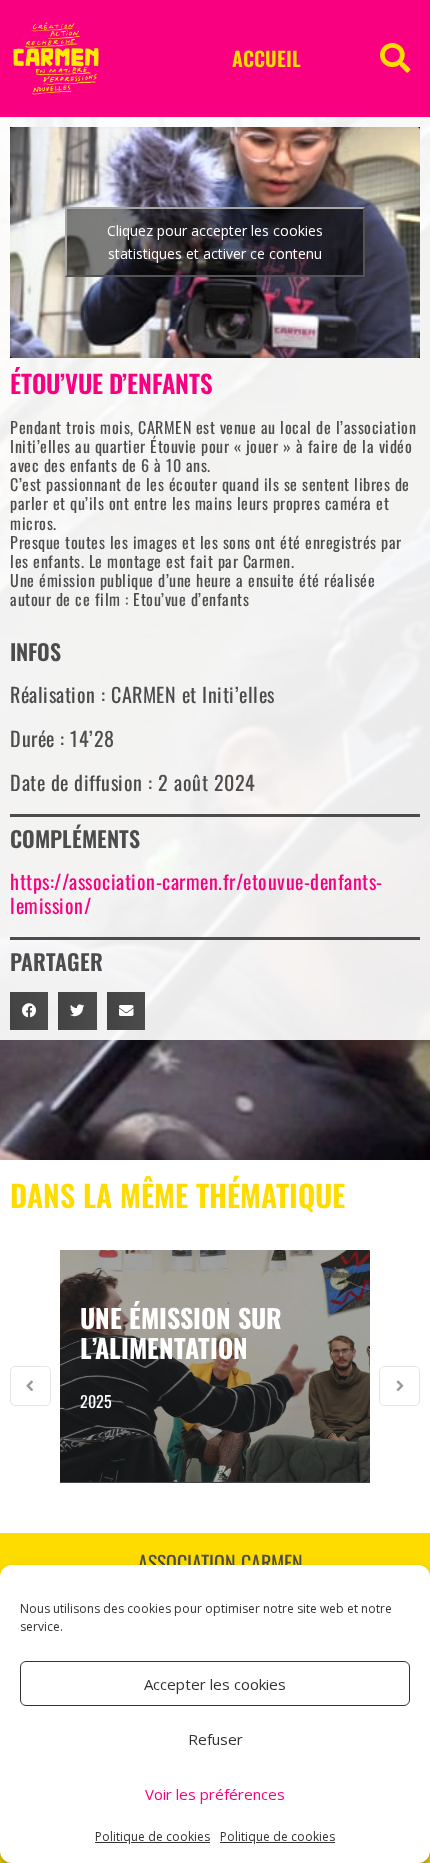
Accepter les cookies (215, 1684)
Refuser (215, 1739)
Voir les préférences (215, 1794)
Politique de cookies (152, 1836)
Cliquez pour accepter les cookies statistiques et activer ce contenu (215, 242)
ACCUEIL (266, 58)
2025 (96, 1401)
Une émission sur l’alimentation (181, 1332)
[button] (395, 58)
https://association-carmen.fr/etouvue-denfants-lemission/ (196, 893)
